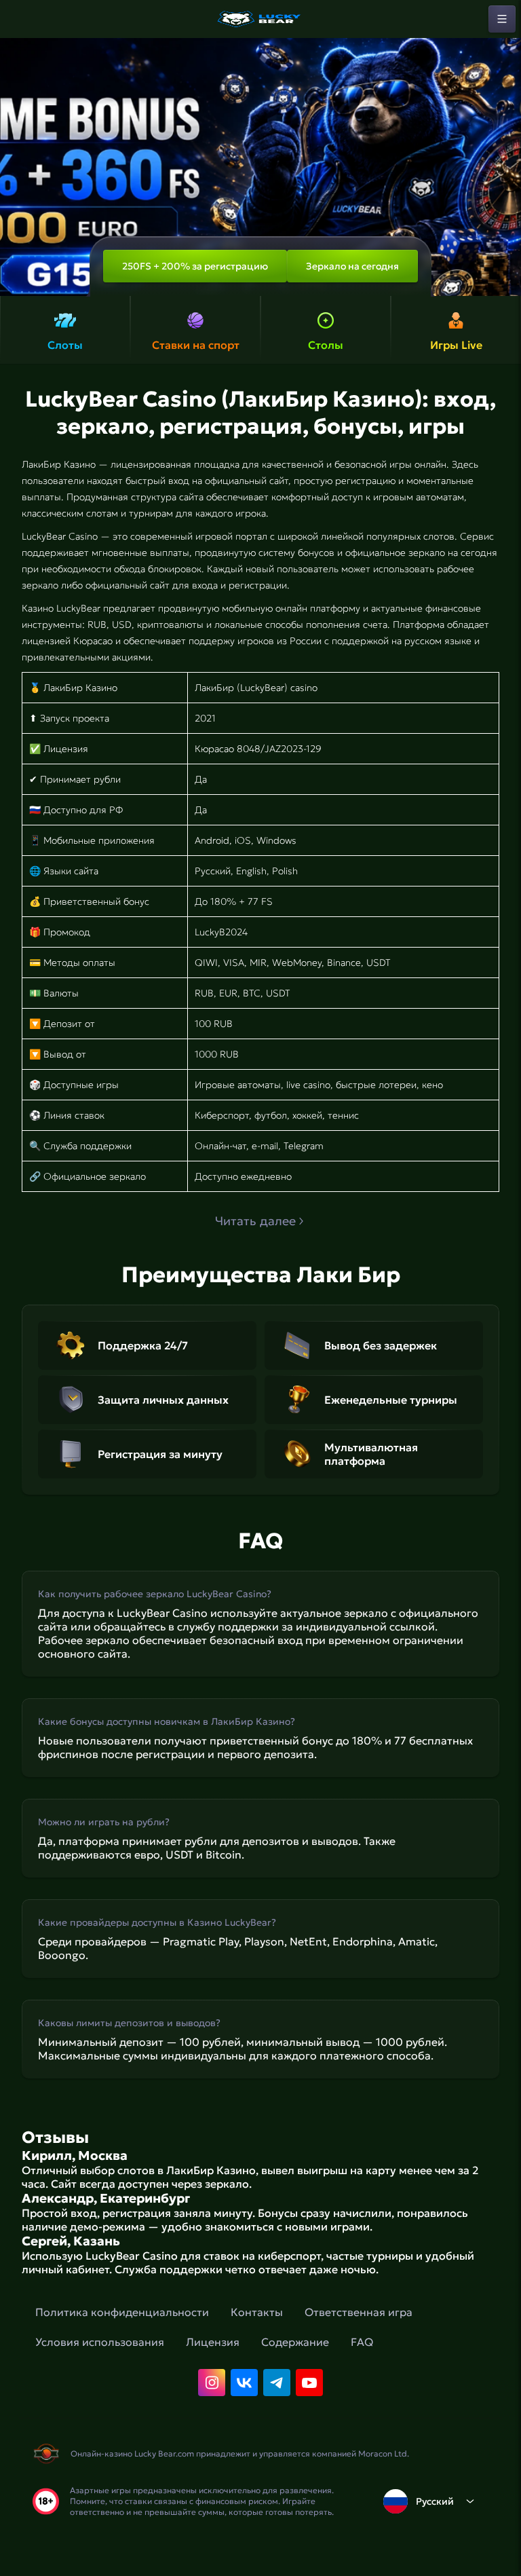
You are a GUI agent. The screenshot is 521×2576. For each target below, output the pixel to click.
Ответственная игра (359, 2312)
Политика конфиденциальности (122, 2312)
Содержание (295, 2342)
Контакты (257, 2312)
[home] (260, 19)
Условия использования (100, 2342)
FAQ (362, 2342)
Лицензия (213, 2342)
